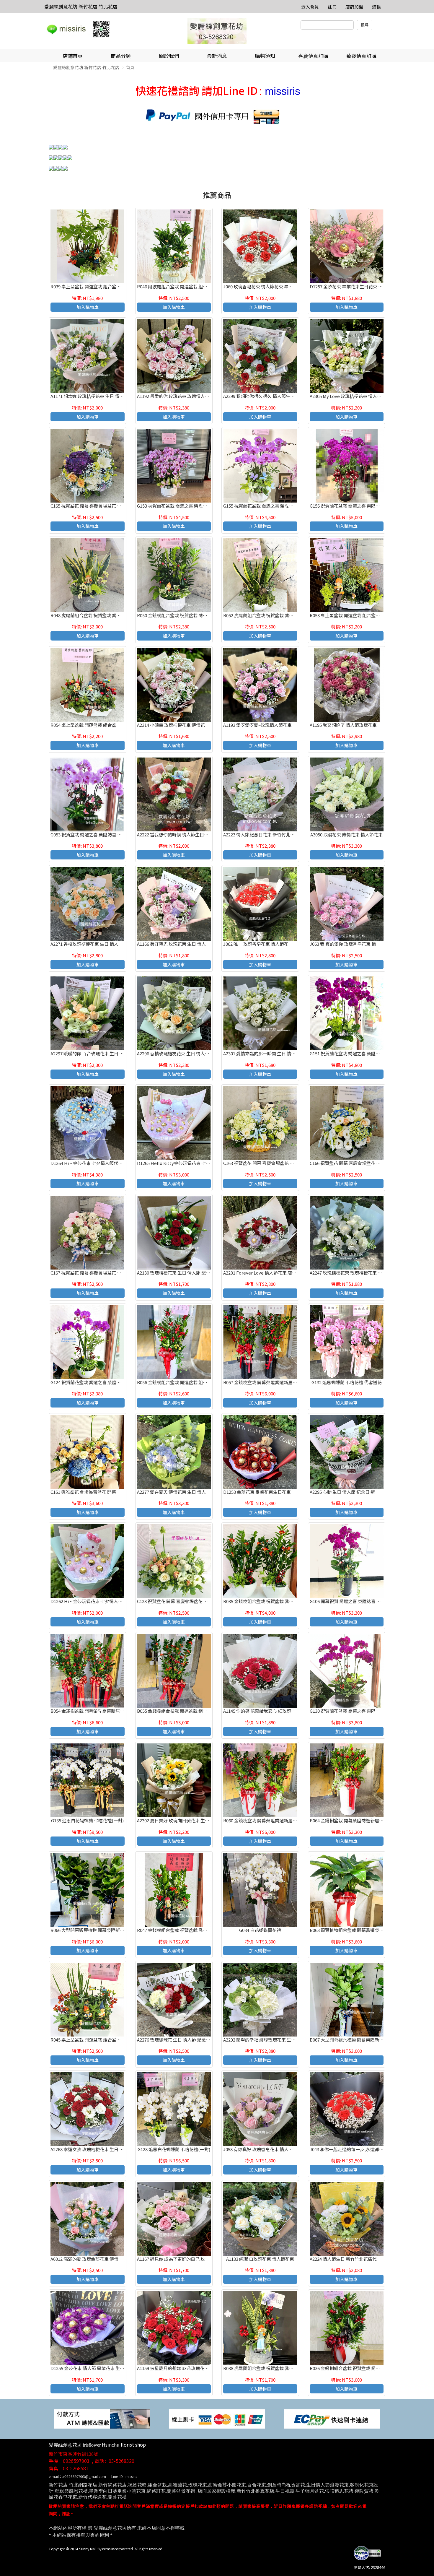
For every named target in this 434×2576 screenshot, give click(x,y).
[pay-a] (217, 2418)
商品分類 (121, 56)
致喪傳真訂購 (361, 56)
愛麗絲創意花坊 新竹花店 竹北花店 (81, 6)
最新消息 (217, 56)
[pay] (102, 2418)
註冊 (332, 7)
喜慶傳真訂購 (313, 56)
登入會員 (310, 7)
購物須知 (265, 56)
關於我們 (169, 56)
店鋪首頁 (73, 56)
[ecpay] (332, 2418)
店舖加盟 (354, 7)
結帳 (376, 7)
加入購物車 (88, 307)
